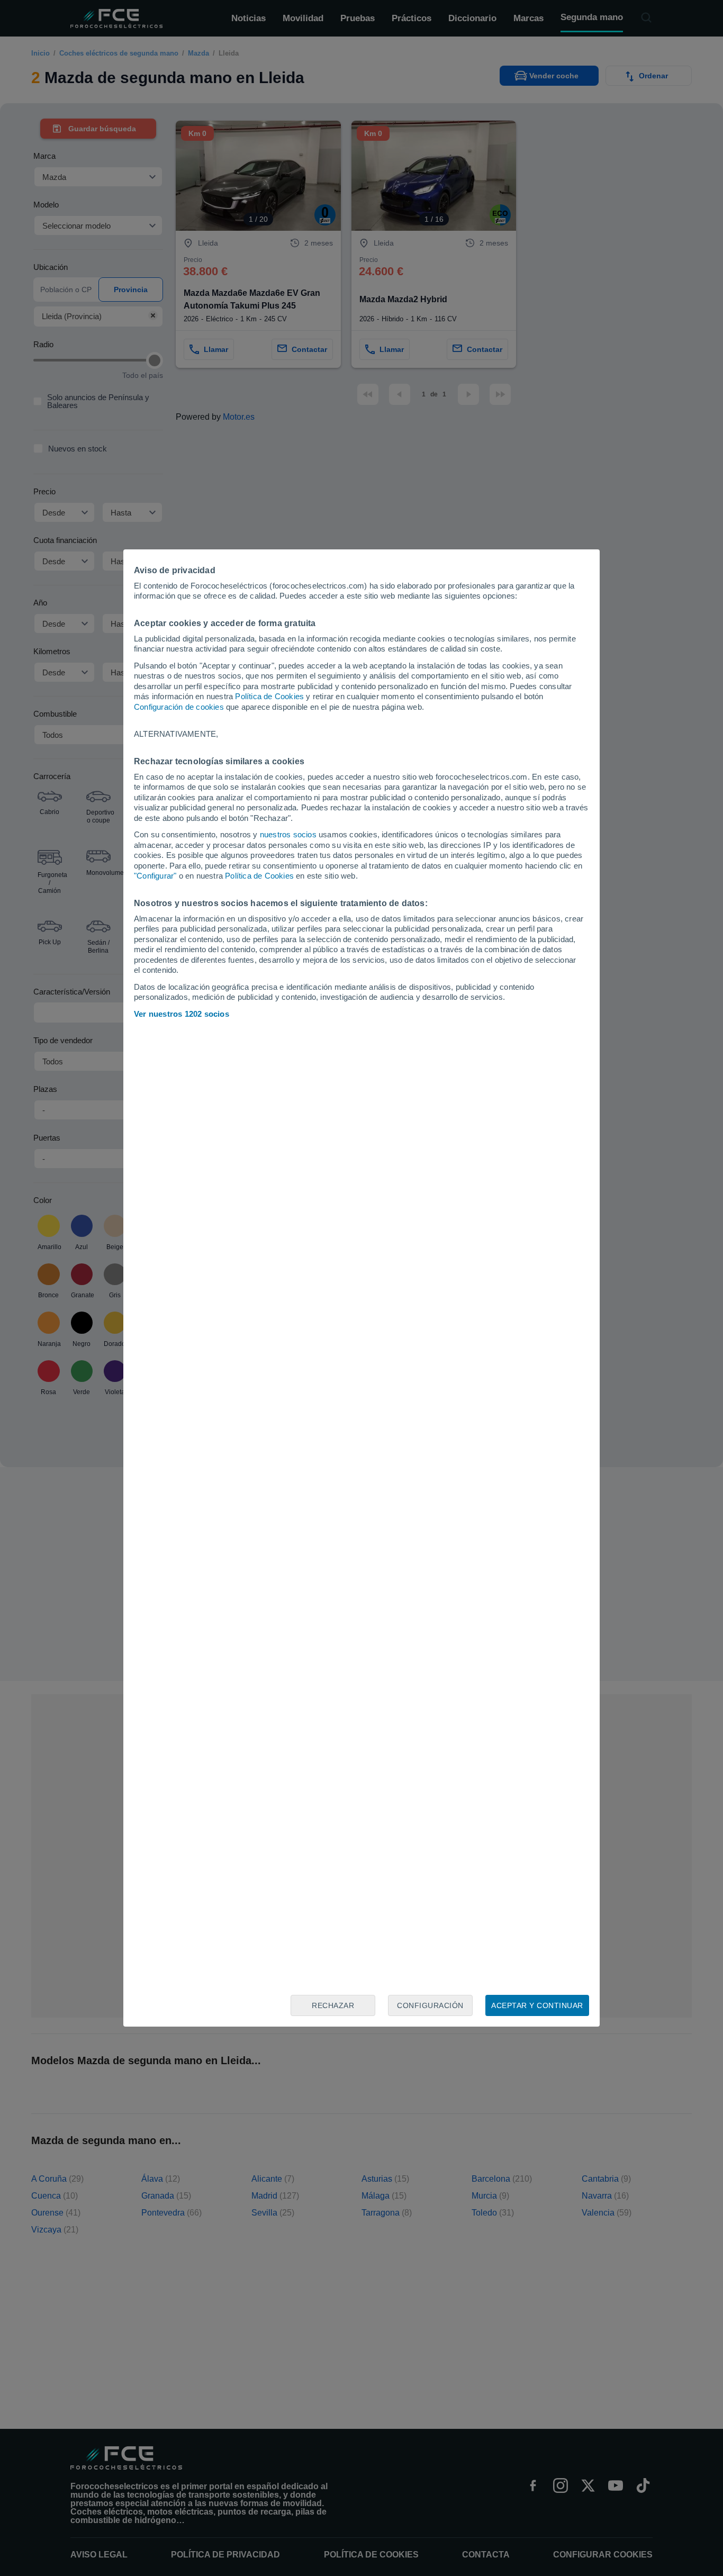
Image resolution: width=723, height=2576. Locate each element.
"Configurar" (155, 876)
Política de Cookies (269, 696)
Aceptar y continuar (537, 2005)
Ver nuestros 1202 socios (182, 1014)
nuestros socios (288, 834)
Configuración (430, 2005)
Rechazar (333, 2005)
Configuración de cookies (179, 707)
